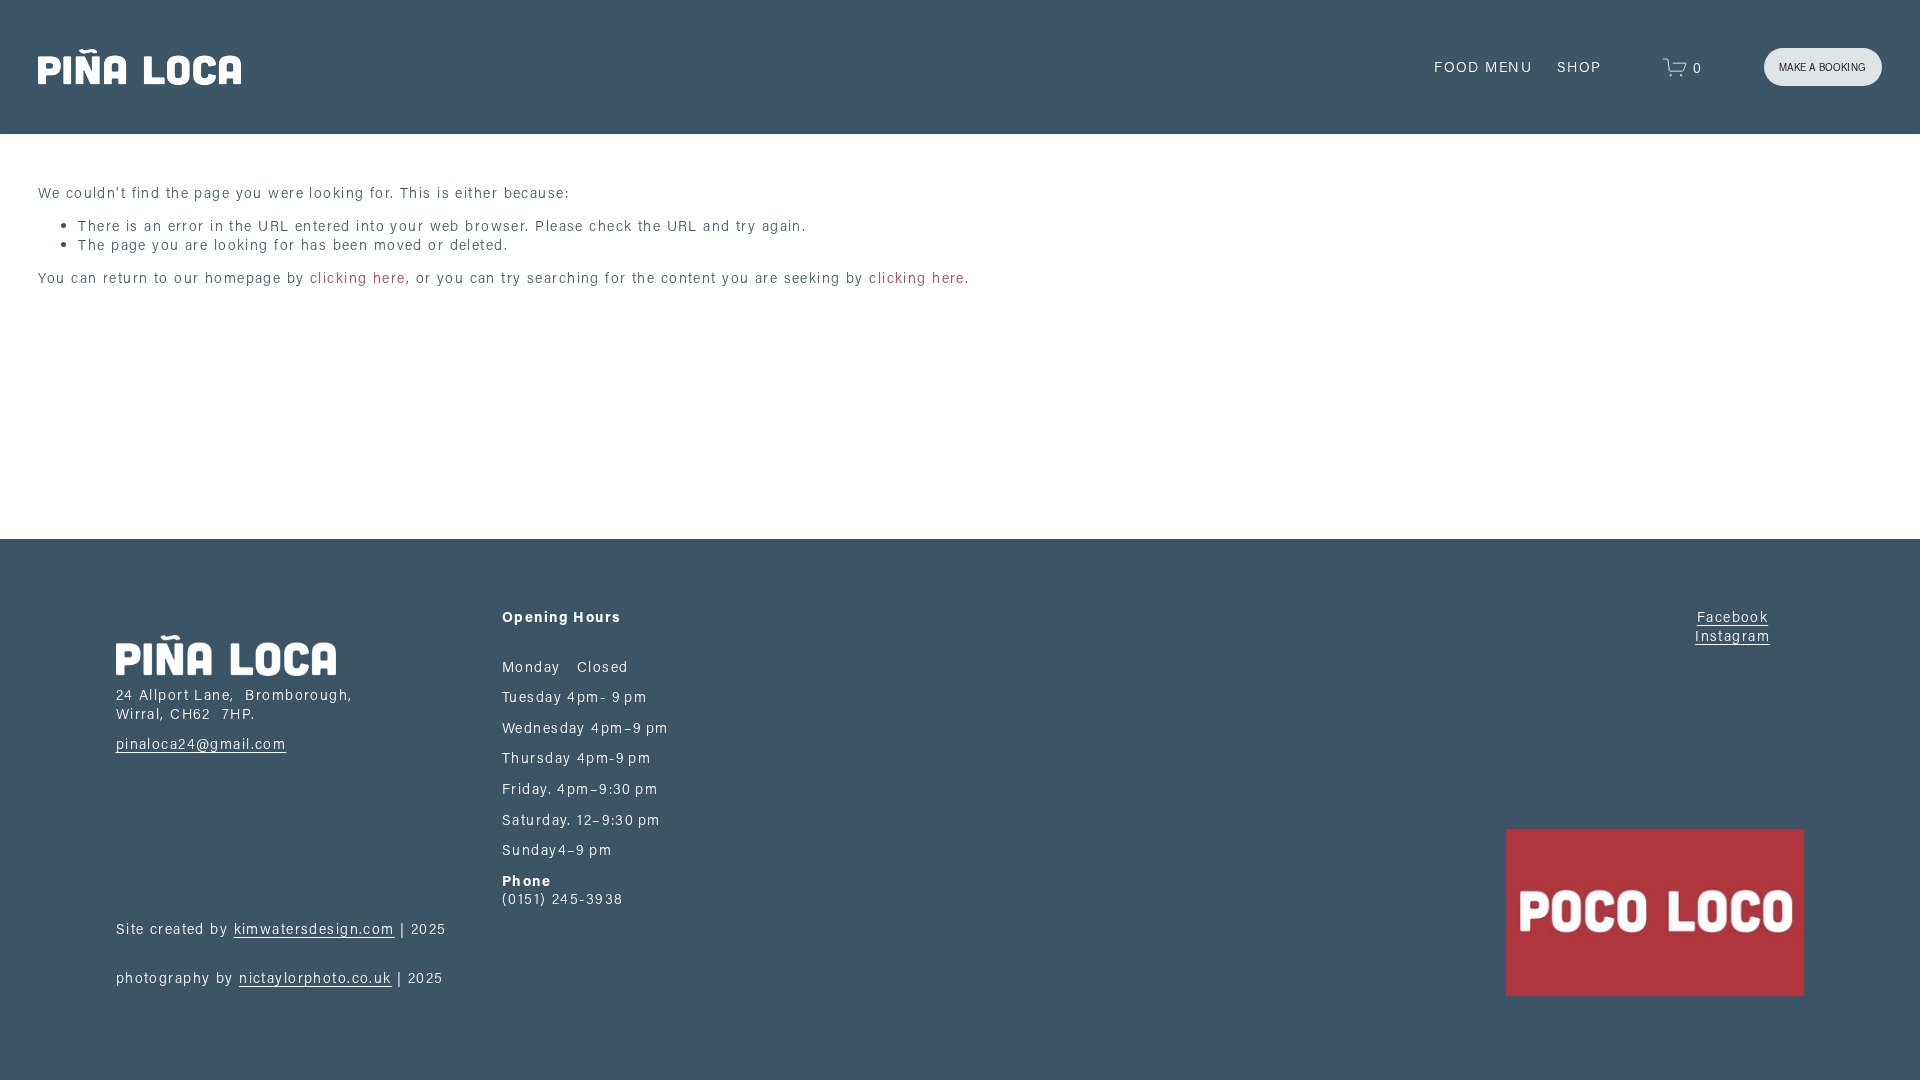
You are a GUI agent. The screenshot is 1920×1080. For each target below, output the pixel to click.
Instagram (1732, 636)
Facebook (1732, 617)
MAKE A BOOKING (1822, 67)
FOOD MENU (1483, 66)
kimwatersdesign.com (314, 929)
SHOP (1579, 66)
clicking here (358, 277)
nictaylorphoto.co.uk (315, 978)
